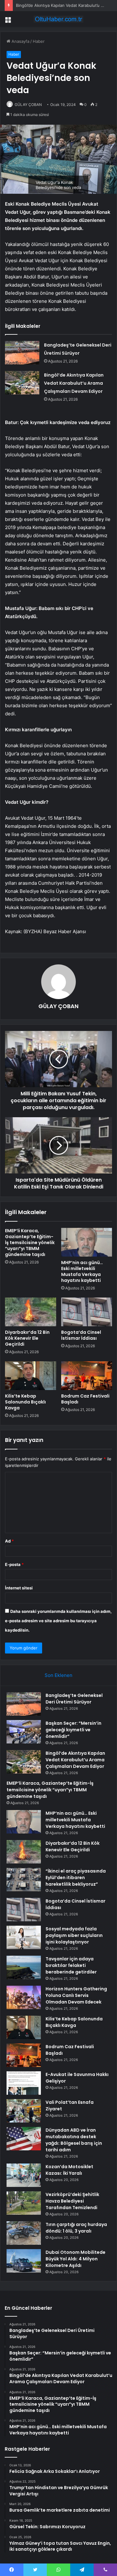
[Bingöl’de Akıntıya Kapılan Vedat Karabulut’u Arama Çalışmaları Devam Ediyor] (22, 383)
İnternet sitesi (19, 1588)
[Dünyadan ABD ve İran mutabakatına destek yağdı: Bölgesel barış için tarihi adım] (24, 2139)
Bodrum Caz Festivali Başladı (85, 1399)
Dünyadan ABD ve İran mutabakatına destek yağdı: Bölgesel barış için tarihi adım (74, 2140)
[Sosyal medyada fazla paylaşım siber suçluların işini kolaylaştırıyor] (24, 1937)
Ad (9, 1541)
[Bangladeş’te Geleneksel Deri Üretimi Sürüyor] (22, 353)
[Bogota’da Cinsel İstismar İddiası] (87, 1312)
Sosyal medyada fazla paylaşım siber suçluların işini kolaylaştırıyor (74, 1935)
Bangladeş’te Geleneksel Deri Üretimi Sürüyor (74, 1699)
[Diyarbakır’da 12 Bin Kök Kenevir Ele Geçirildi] (31, 1312)
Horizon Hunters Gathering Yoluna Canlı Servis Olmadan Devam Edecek (76, 1995)
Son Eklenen (58, 1675)
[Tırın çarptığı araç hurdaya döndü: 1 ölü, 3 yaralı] (24, 2233)
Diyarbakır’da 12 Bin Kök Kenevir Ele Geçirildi (27, 1338)
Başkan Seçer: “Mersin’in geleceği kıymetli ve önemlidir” (73, 1730)
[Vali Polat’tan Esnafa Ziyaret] (24, 2111)
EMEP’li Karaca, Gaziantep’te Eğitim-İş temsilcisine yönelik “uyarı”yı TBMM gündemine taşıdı (30, 1243)
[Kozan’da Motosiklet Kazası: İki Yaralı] (24, 2175)
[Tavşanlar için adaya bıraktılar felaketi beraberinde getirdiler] (24, 1967)
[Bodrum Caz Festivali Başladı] (87, 1376)
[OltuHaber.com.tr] (59, 19)
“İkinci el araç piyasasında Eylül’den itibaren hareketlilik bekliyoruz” (76, 1878)
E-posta (14, 1564)
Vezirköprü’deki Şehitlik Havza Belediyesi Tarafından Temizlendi (72, 2201)
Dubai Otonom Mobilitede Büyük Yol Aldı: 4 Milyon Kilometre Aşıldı (76, 2259)
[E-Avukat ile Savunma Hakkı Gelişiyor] (24, 2083)
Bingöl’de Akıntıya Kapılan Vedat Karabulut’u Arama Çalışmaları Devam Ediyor (74, 383)
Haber (39, 41)
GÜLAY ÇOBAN (28, 105)
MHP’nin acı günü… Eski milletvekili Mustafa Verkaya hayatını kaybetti (82, 1271)
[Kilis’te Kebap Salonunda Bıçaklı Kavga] (31, 1376)
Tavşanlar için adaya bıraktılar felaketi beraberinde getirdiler (71, 1965)
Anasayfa (20, 41)
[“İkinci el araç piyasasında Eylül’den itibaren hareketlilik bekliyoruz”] (24, 1880)
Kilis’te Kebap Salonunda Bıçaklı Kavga (25, 1402)
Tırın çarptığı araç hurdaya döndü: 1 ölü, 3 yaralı (76, 2228)
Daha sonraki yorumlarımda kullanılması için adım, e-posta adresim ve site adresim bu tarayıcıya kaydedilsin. (58, 1621)
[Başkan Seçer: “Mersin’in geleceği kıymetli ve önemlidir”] (24, 1732)
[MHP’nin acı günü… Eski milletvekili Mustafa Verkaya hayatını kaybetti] (87, 1242)
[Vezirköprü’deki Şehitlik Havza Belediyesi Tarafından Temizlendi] (24, 2203)
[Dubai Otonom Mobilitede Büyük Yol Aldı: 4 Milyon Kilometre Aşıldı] (24, 2261)
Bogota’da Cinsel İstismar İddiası (81, 1335)
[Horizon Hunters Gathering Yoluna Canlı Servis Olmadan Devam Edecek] (24, 1997)
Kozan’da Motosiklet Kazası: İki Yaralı (69, 2170)
